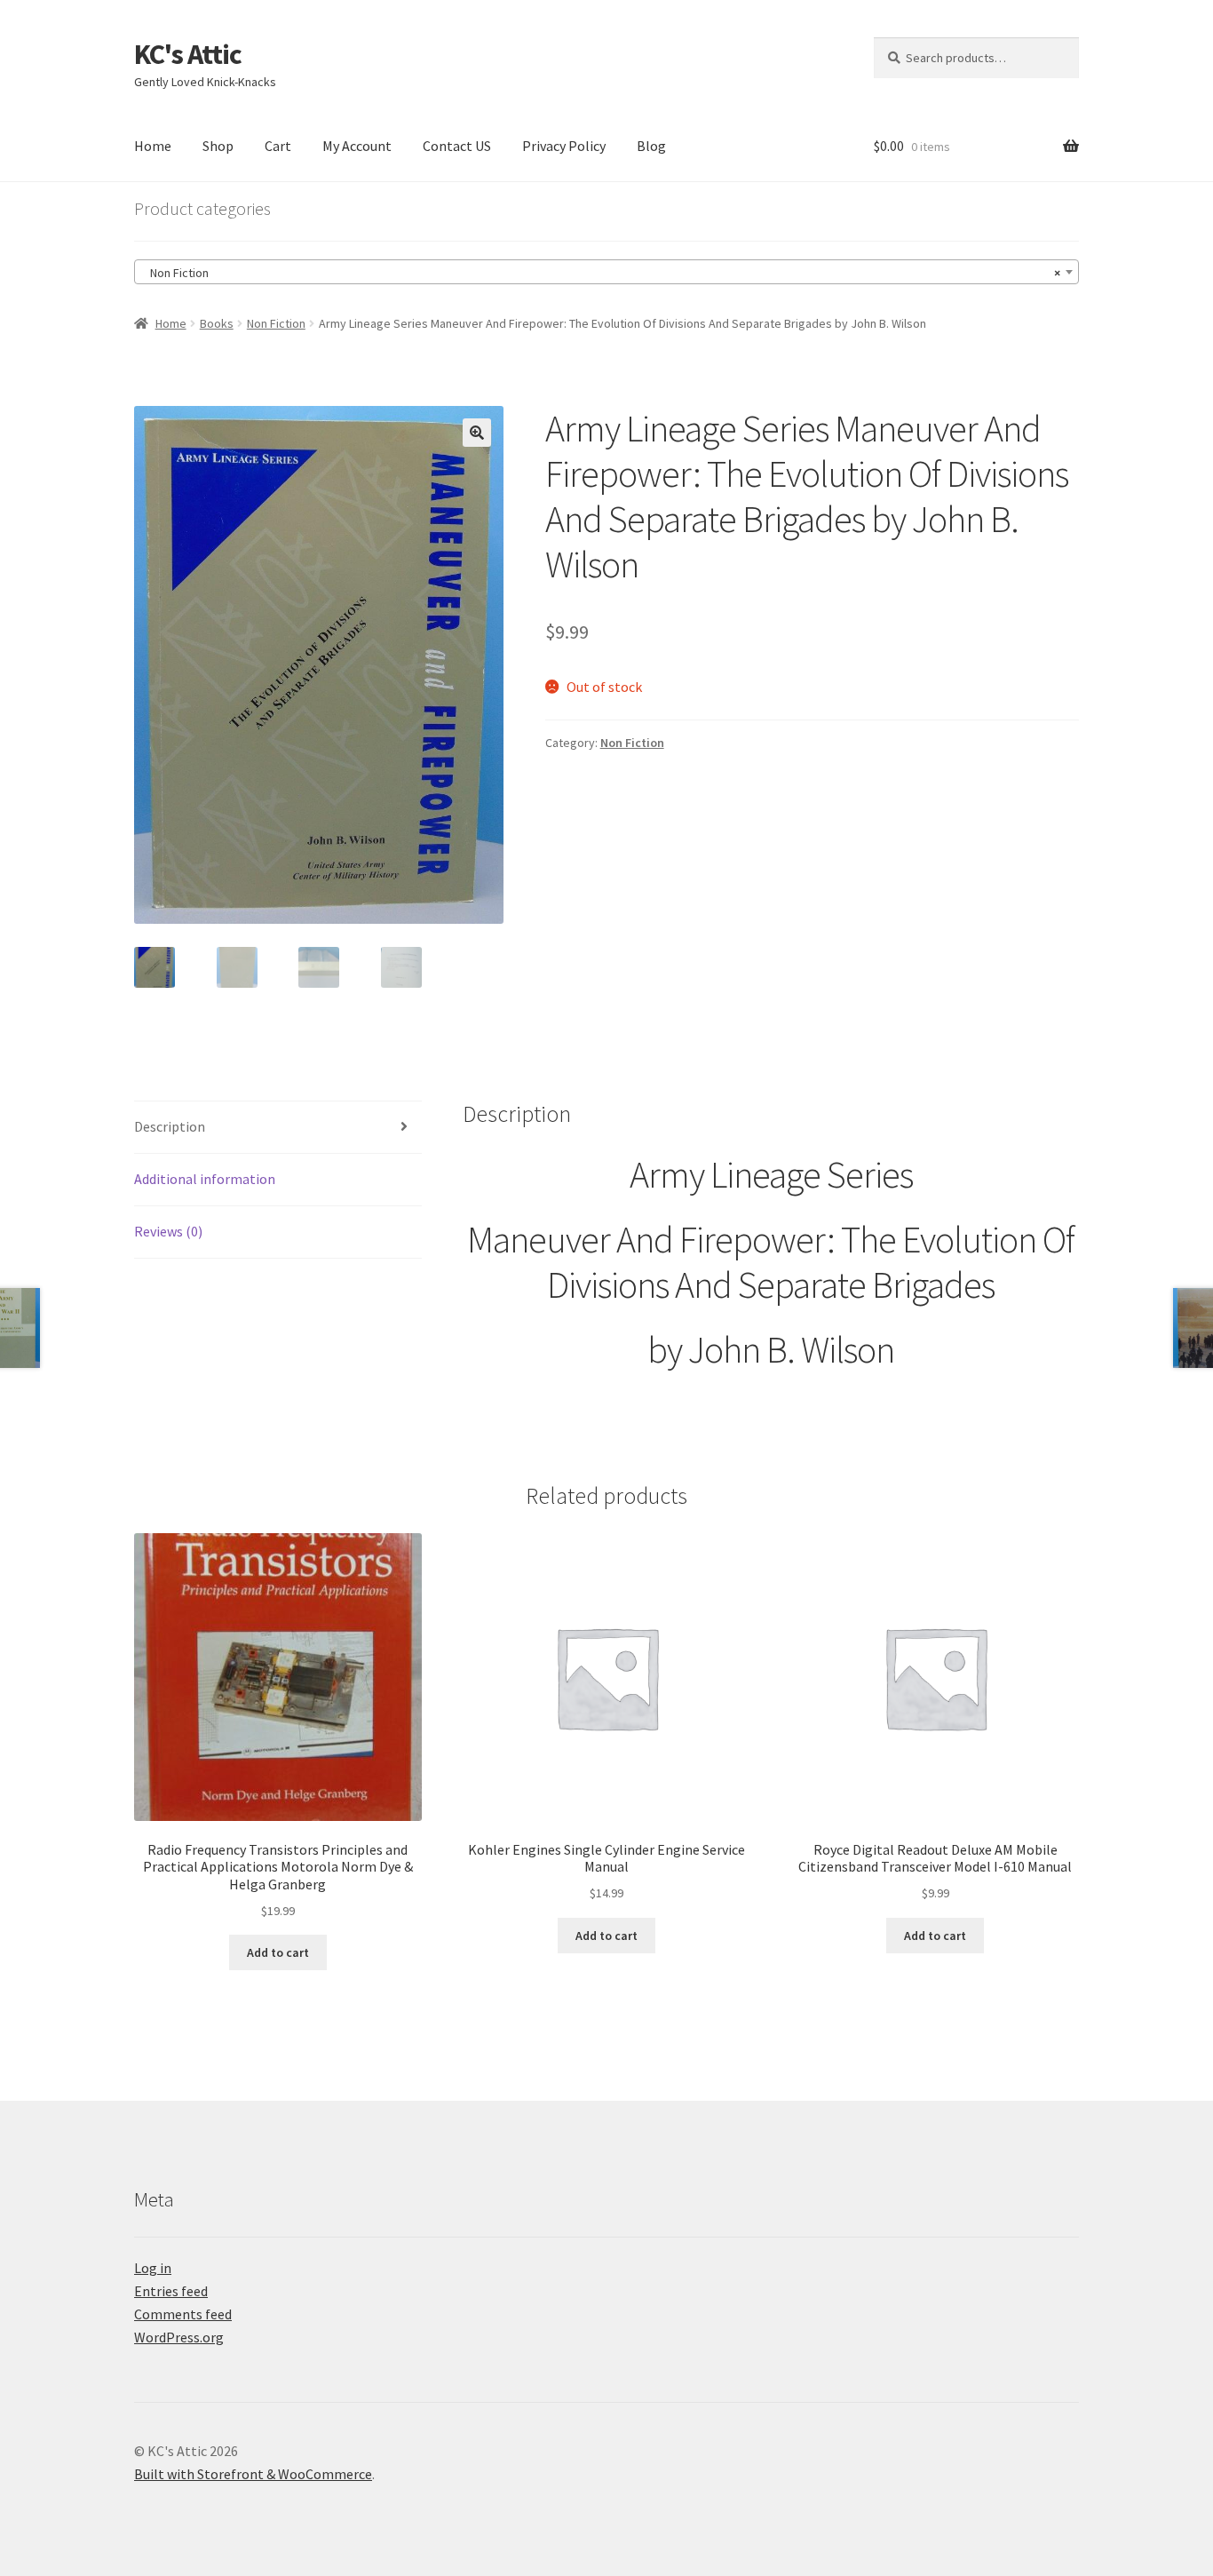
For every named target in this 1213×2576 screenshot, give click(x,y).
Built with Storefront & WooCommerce (253, 2474)
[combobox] (606, 272)
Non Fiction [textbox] (601, 273)
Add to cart (278, 1952)
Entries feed (171, 2291)
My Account (357, 146)
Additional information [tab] (205, 1179)
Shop (218, 146)
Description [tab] (170, 1126)
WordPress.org (179, 2337)
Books (217, 323)
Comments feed (183, 2314)
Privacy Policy (564, 146)
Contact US (457, 146)
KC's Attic (188, 54)
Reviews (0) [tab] (168, 1231)
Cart (278, 146)
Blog (651, 146)
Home (153, 146)
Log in (153, 2268)
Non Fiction (276, 323)
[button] (477, 433)
